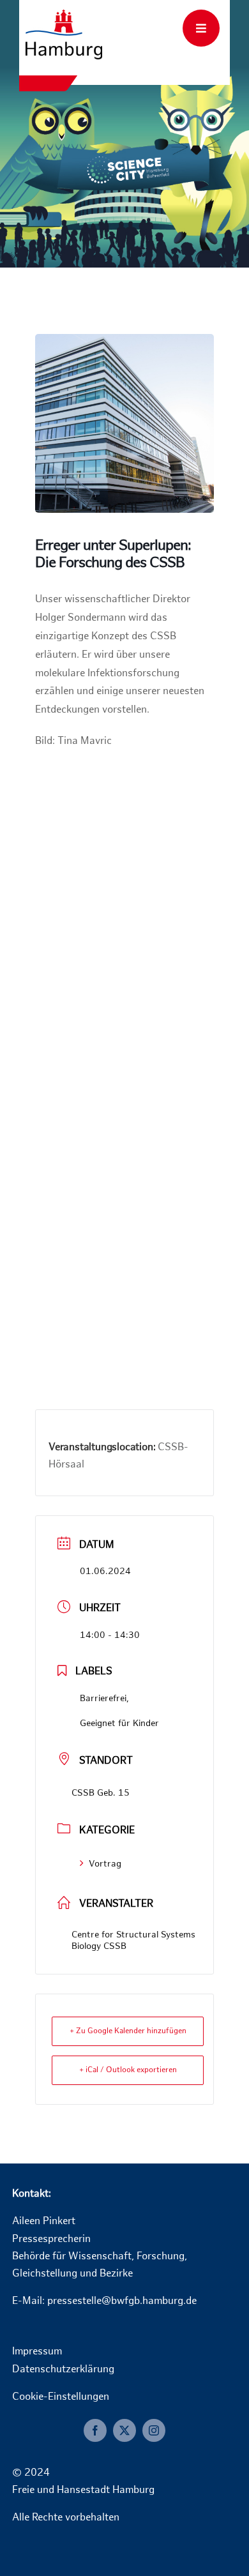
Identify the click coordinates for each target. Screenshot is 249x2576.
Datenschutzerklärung (63, 2370)
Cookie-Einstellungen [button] (61, 2398)
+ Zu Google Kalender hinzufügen (128, 2031)
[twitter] (124, 2430)
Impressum (37, 2352)
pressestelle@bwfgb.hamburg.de (122, 2302)
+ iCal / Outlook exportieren (128, 2070)
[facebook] (95, 2430)
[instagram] (154, 2430)
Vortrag (105, 1864)
